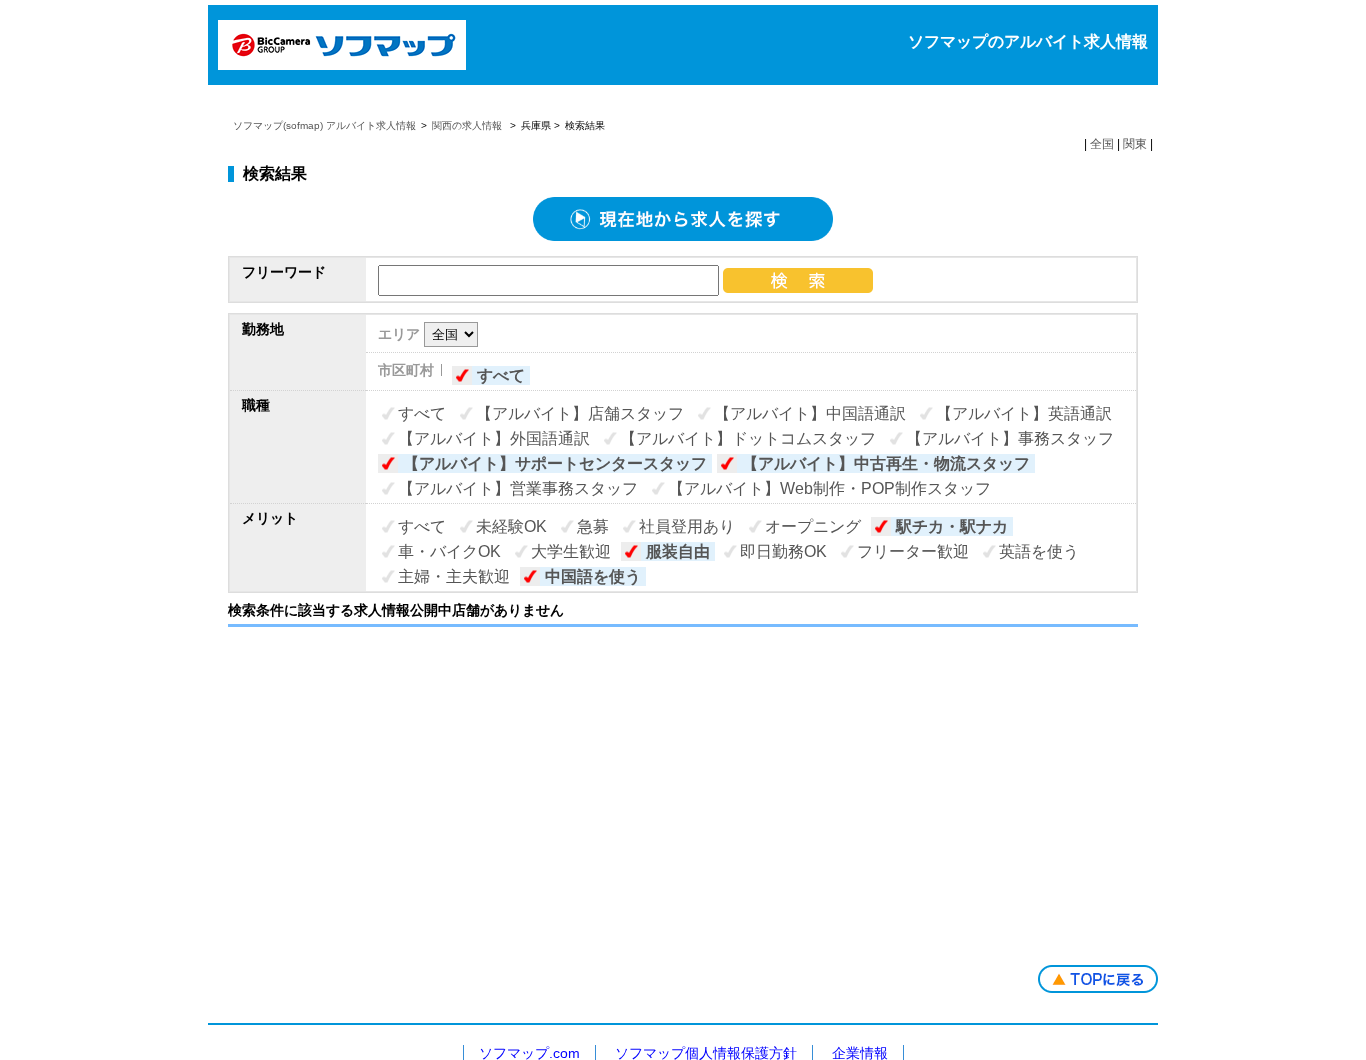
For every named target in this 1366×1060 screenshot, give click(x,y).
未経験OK (511, 526)
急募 (593, 526)
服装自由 (678, 551)
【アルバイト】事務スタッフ (1010, 438)
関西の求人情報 (468, 125)
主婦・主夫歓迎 (454, 576)
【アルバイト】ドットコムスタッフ (748, 438)
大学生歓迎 (571, 551)
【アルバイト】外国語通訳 (494, 438)
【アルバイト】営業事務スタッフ (518, 488)
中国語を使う (593, 576)
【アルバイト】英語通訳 (1024, 413)
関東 (1135, 144)
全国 (1102, 144)
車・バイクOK (449, 551)
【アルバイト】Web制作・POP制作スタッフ (829, 488)
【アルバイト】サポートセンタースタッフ (555, 463)
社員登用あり (687, 526)
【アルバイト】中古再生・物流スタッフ (886, 463)
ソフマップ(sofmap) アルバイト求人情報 (324, 125)
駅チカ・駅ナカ (952, 526)
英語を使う (1039, 551)
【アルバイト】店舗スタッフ (580, 413)
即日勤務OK (783, 551)
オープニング (813, 526)
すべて (501, 375)
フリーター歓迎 (913, 551)
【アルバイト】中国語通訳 (810, 413)
